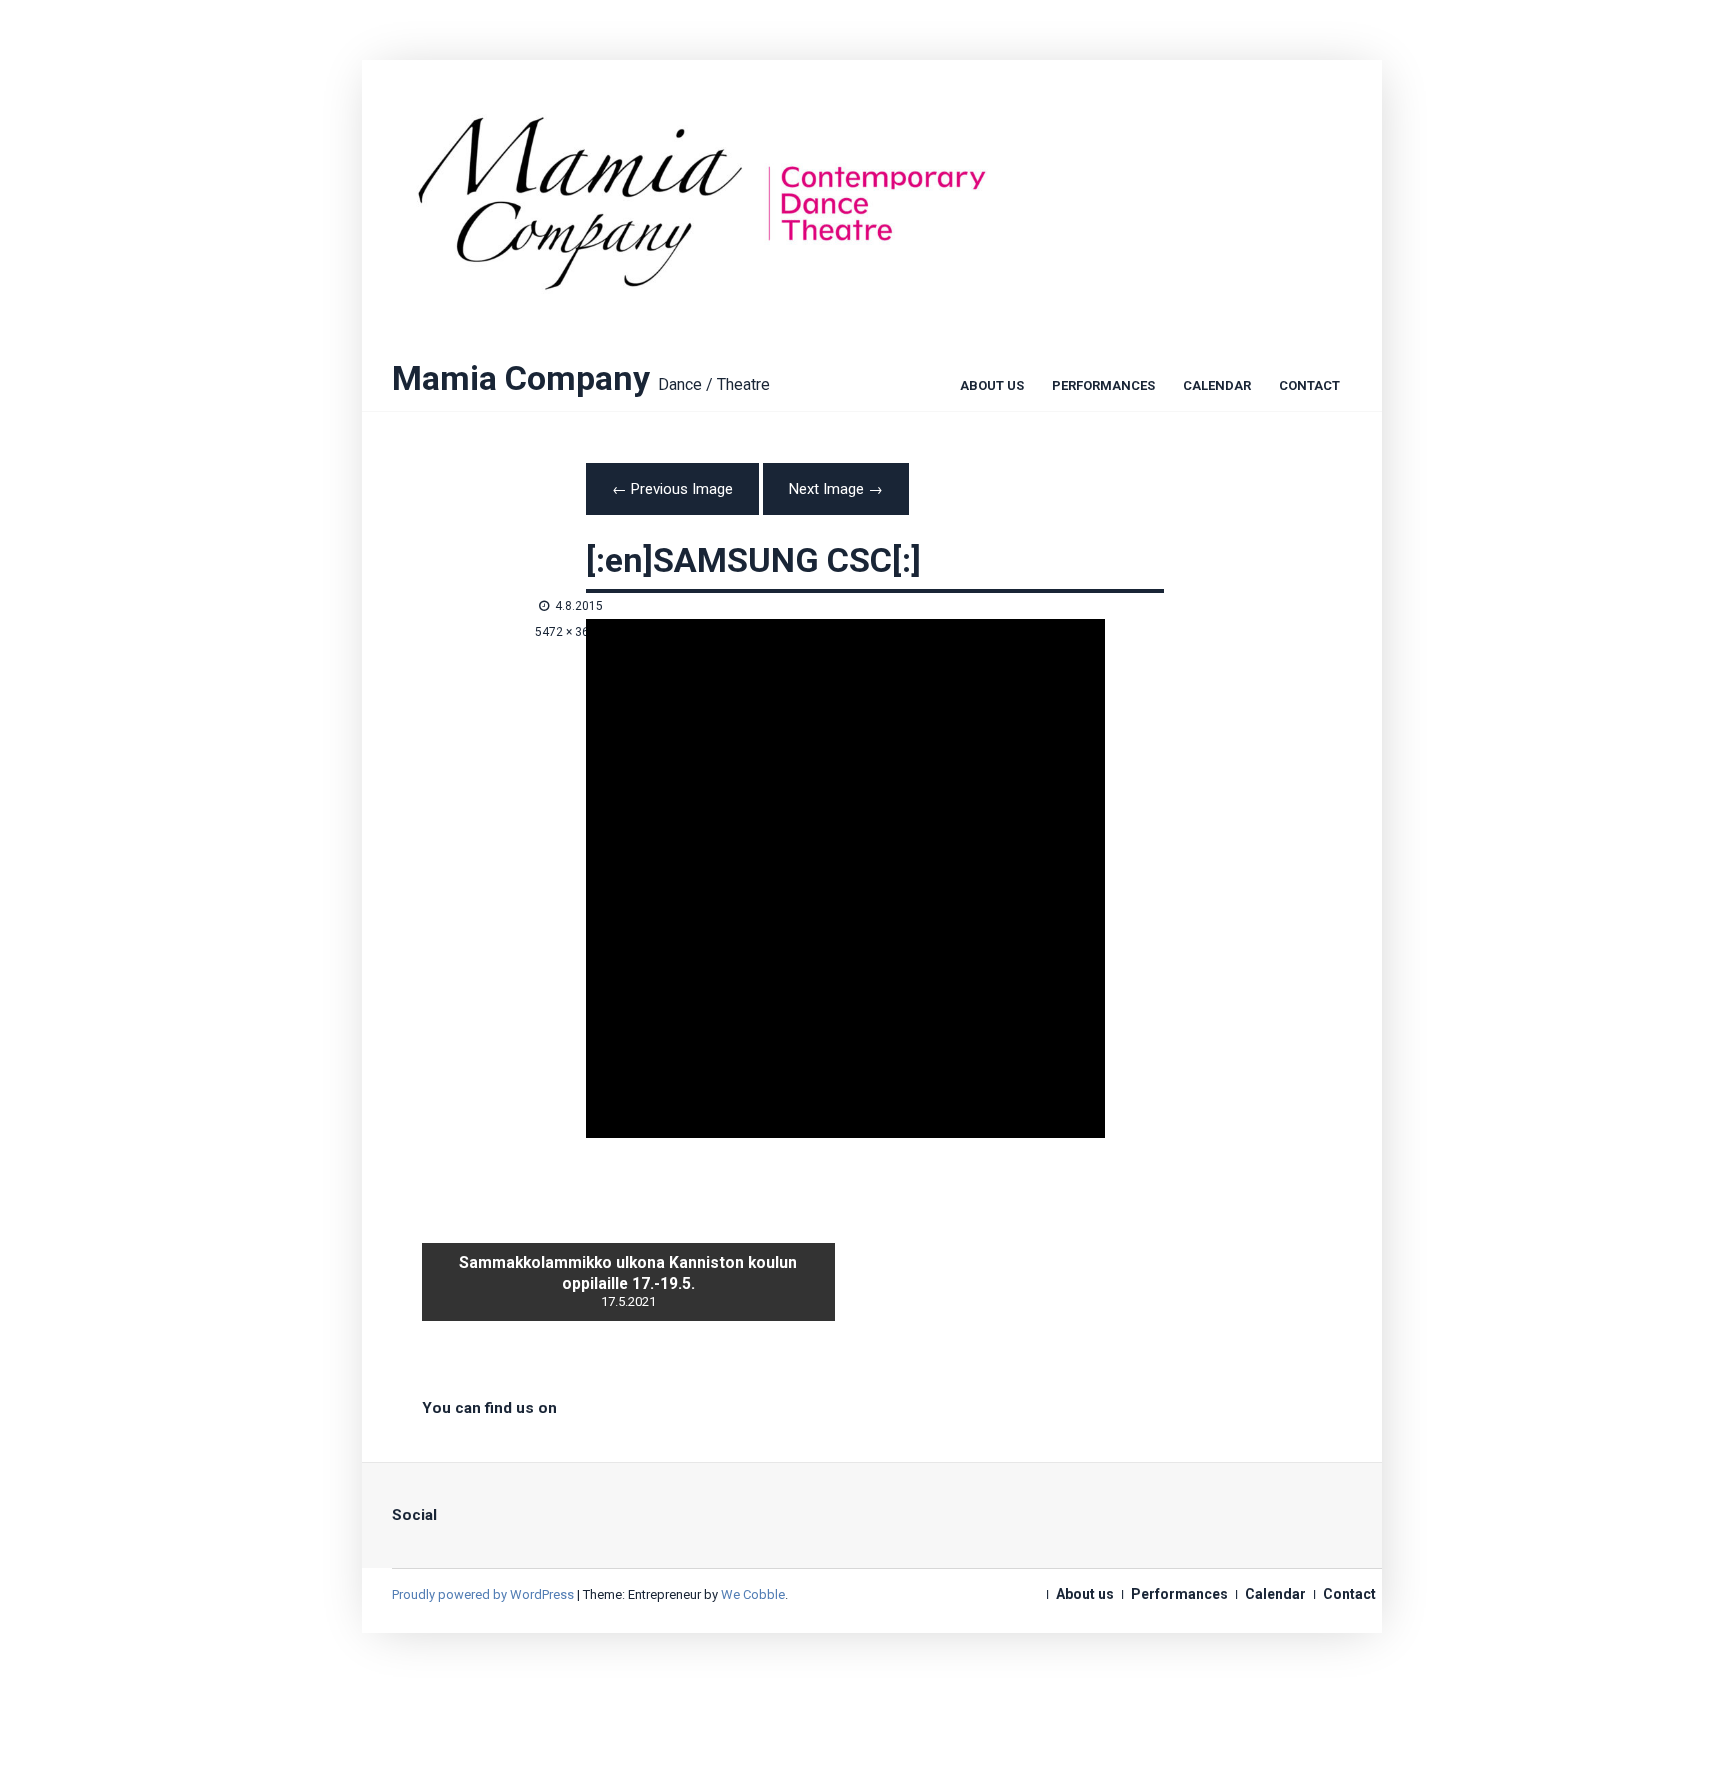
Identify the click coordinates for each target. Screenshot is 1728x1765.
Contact (1309, 387)
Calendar (1217, 387)
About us (992, 387)
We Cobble (753, 1594)
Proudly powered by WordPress (483, 1594)
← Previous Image (672, 489)
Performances (1103, 387)
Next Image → (836, 489)
